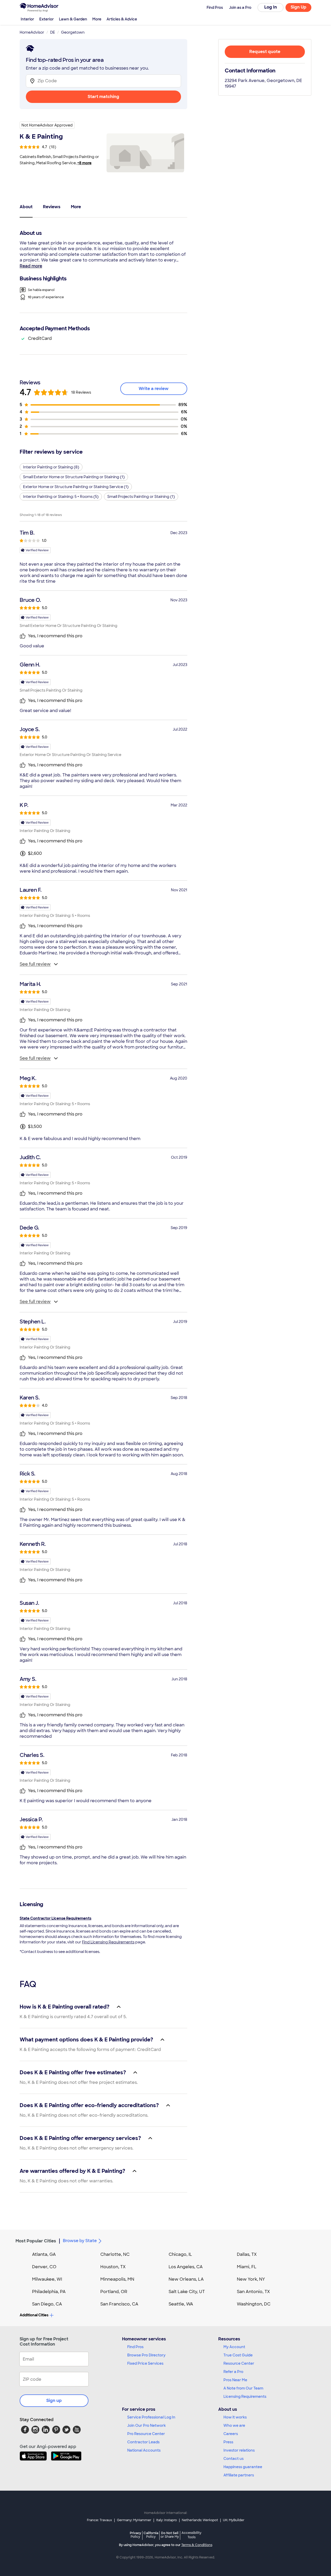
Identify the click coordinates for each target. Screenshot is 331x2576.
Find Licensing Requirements (108, 1942)
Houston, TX (113, 2267)
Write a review (154, 389)
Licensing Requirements (245, 2397)
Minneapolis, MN (117, 2279)
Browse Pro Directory (146, 2355)
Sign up (54, 2401)
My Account (234, 2347)
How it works (235, 2417)
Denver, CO (44, 2267)
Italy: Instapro (167, 2520)
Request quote (265, 52)
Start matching (103, 97)
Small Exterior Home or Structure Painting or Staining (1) (74, 477)
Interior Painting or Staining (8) (51, 467)
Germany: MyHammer (134, 2520)
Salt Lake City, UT (187, 2292)
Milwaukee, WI (47, 2279)
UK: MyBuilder (234, 2520)
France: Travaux (99, 2520)
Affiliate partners (239, 2475)
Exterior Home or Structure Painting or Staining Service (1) (76, 487)
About (26, 207)
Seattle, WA (181, 2304)
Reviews (52, 207)
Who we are (234, 2425)
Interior (27, 19)
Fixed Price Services (145, 2363)
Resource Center (239, 2363)
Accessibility (191, 2535)
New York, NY (251, 2279)
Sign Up (299, 7)
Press (228, 2442)
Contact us (234, 2459)
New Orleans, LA (186, 2279)
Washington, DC (254, 2304)
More (97, 19)
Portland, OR (114, 2292)
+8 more (84, 163)
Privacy (136, 2535)
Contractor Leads (143, 2442)
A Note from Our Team (243, 2388)
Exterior (47, 19)
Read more (31, 266)
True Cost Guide (238, 2355)
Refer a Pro (233, 2372)
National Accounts (144, 2450)
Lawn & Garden (73, 19)
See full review (35, 964)
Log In (271, 7)
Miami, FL (247, 2267)
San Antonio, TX (253, 2292)
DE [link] (53, 32)
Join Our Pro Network (146, 2425)
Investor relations (239, 2450)
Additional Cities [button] (34, 2315)
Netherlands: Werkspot (200, 2520)
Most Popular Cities (36, 2241)
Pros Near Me (235, 2380)
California (151, 2535)
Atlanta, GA (44, 2254)
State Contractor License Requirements (55, 1918)
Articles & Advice (122, 19)
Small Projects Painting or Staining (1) (141, 497)
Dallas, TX (247, 2254)
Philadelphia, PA (49, 2292)
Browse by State (80, 2241)
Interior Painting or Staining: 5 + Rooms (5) (61, 497)
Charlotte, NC (115, 2254)
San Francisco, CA (119, 2304)
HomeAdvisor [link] (32, 32)
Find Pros (135, 2347)
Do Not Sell (170, 2535)
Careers (231, 2434)
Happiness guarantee (243, 2467)
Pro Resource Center (146, 2434)
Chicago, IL (180, 2254)
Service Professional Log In (151, 2417)
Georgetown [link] (73, 32)
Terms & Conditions (197, 2545)
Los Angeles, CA (186, 2267)
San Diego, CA (47, 2304)
